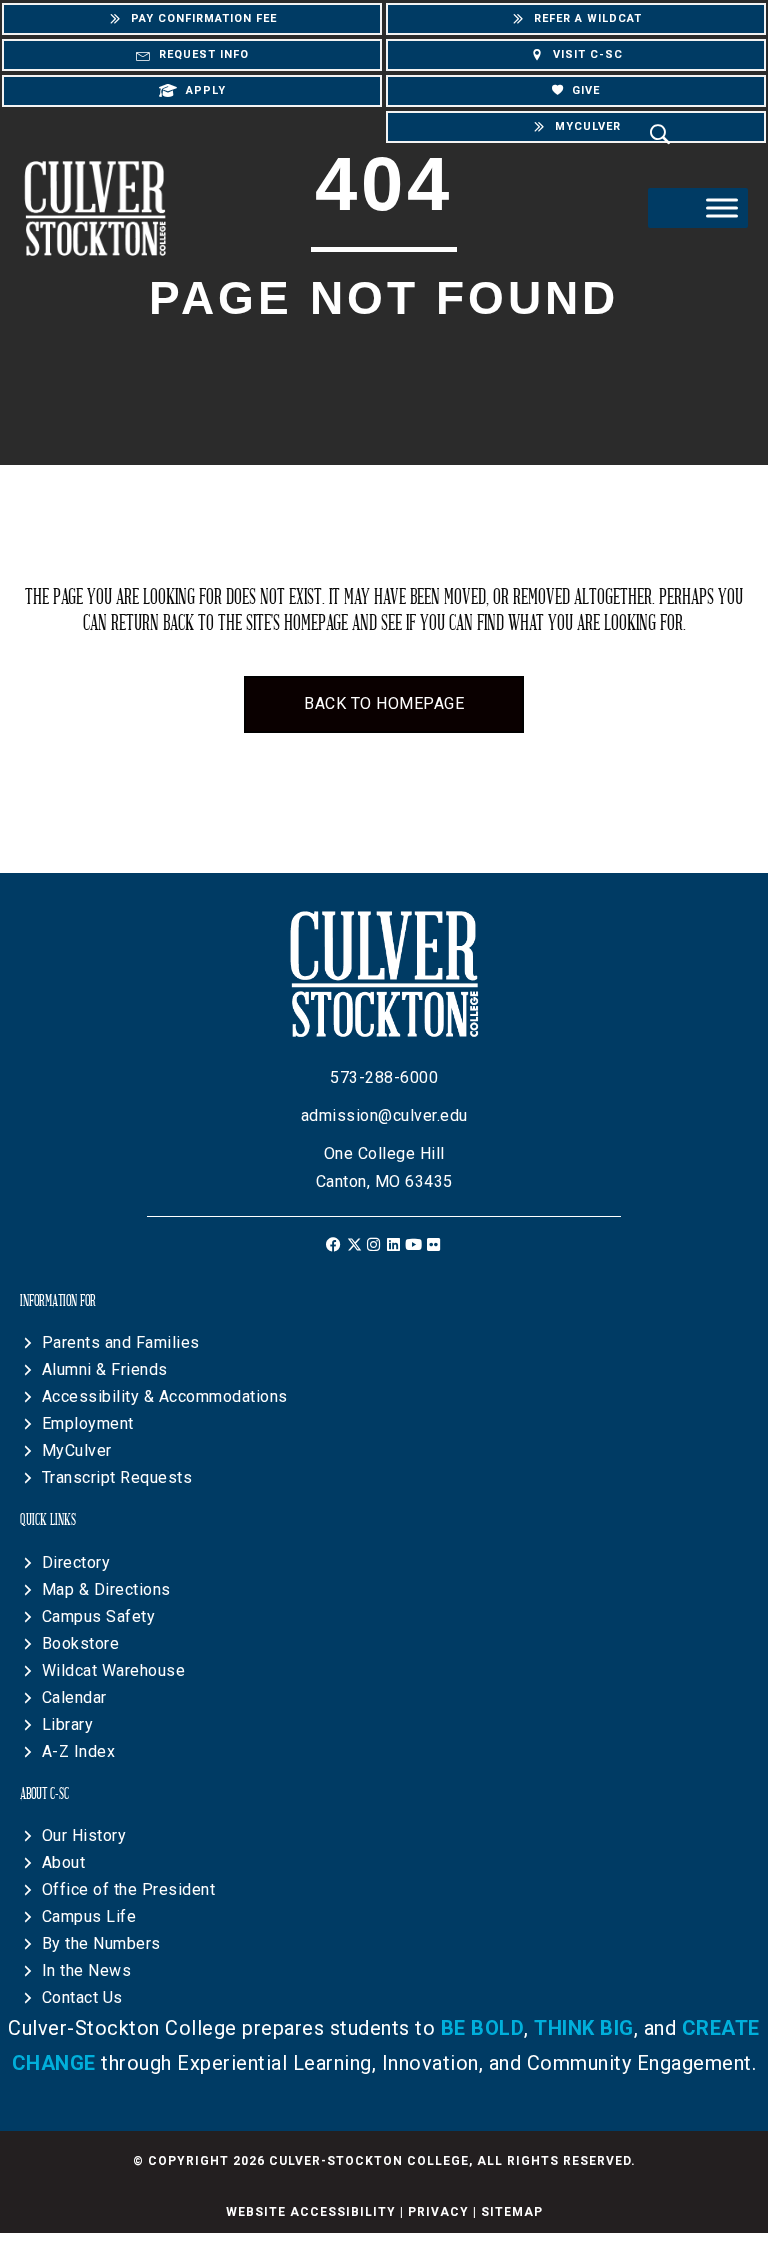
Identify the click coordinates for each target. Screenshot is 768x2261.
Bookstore (81, 1643)
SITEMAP (512, 2212)
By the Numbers (101, 1943)
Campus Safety (99, 1616)
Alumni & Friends (105, 1369)
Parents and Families (121, 1342)
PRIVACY (438, 2212)
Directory (76, 1562)
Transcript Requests (117, 1477)
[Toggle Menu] (722, 207)
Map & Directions (106, 1589)
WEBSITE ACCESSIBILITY (311, 2212)
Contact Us (82, 1997)
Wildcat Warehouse (114, 1670)
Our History (84, 1835)
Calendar (74, 1697)
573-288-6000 (384, 1077)
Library (68, 1724)
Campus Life (89, 1916)
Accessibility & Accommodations (165, 1396)
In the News (87, 1970)
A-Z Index (79, 1751)
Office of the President (129, 1889)
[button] (334, 1244)
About (64, 1862)
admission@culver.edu (384, 1115)
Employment (88, 1423)
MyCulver (77, 1450)
